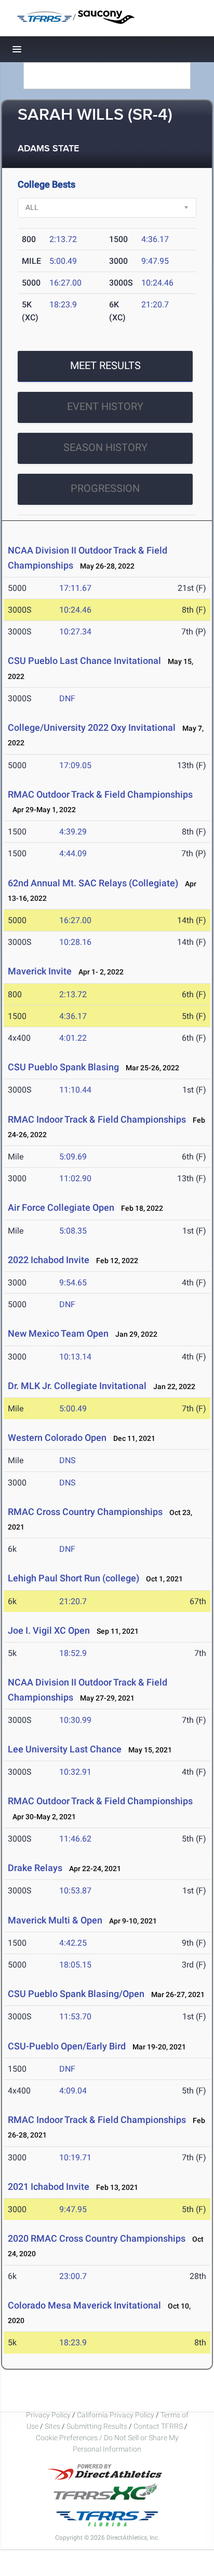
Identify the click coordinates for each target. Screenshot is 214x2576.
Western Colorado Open (57, 1438)
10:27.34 (75, 632)
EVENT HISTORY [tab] (105, 406)
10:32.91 (75, 1772)
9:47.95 (155, 261)
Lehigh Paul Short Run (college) (73, 1578)
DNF (67, 698)
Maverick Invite (40, 971)
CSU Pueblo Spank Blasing (63, 1067)
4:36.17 (155, 239)
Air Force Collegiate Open (61, 1207)
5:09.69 (73, 1157)
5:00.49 (63, 261)
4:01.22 (73, 1038)
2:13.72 (63, 239)
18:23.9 (63, 305)
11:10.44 (75, 1090)
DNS (68, 1460)
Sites (52, 2426)
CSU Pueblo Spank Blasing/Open (76, 1994)
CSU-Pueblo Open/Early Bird (67, 2046)
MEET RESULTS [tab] (105, 365)
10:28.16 (75, 942)
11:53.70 (75, 2016)
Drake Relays (35, 1868)
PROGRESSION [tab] (105, 488)
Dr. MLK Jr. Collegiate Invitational (77, 1386)
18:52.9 (73, 1653)
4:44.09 (73, 853)
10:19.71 (75, 2157)
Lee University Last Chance (65, 1749)
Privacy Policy (48, 2415)
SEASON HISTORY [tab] (105, 447)
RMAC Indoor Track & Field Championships (97, 1119)
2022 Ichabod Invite (49, 1260)
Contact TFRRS (159, 2426)
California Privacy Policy (116, 2415)
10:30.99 (75, 1720)
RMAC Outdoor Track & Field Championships (100, 794)
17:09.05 (75, 765)
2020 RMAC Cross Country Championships (97, 2238)
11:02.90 (75, 1178)
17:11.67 (75, 588)
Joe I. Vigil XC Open (49, 1630)
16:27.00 (65, 283)
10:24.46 (157, 283)
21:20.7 (155, 305)
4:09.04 (73, 2091)
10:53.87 (75, 1891)
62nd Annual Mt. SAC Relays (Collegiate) (93, 883)
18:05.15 (75, 1965)
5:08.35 (73, 1231)
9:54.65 (73, 1283)
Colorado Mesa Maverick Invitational (84, 2305)
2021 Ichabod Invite (49, 2186)
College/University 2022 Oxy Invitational (92, 727)
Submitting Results (97, 2426)
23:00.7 (73, 2276)
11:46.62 (75, 1839)
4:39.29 (73, 832)
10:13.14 (75, 1357)
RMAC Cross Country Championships (85, 1512)
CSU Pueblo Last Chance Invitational (84, 661)
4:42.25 (73, 1943)
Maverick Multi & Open (55, 1920)
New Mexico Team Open (58, 1333)
